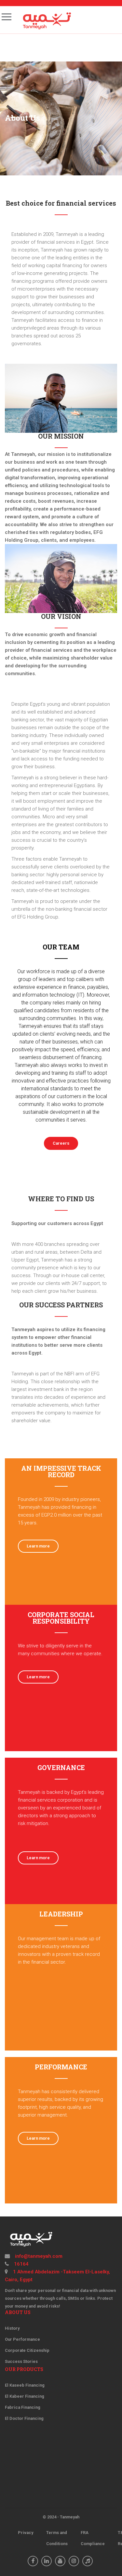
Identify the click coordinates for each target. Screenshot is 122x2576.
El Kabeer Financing (25, 2396)
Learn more (38, 1546)
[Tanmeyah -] (46, 20)
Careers (61, 1143)
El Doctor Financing (24, 2418)
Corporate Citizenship (27, 2350)
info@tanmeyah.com (38, 2256)
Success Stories (21, 2361)
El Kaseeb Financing (25, 2385)
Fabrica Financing (23, 2407)
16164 (21, 2264)
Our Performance (22, 2339)
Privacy (26, 2533)
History (12, 2328)
